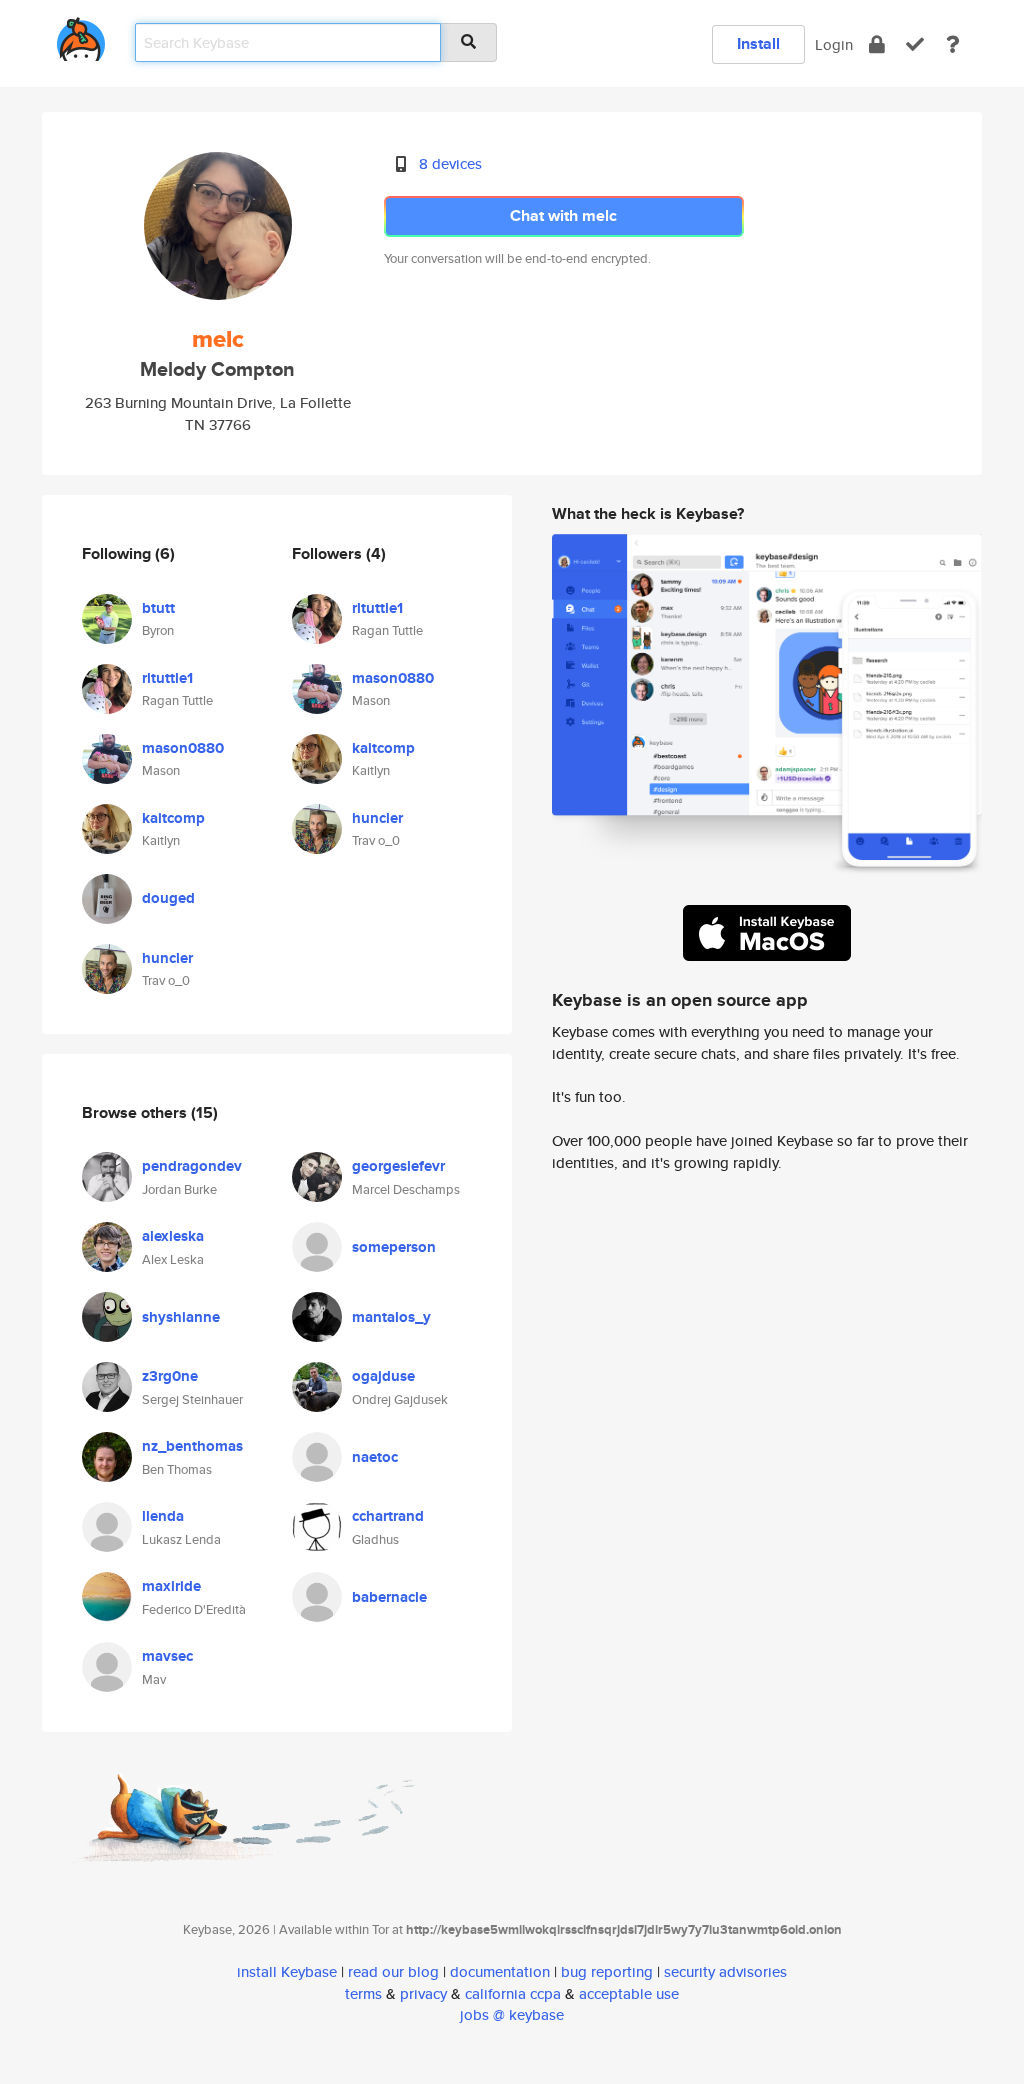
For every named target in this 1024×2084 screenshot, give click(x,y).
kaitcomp (173, 818)
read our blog (393, 1971)
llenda (163, 1516)
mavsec (167, 1656)
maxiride (171, 1586)
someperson (394, 1247)
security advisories (725, 1971)
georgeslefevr (398, 1166)
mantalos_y (391, 1317)
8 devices (450, 163)
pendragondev (192, 1166)
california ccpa (513, 1993)
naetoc (375, 1457)
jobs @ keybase (512, 2014)
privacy (423, 1993)
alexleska (173, 1236)
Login (834, 44)
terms (363, 1993)
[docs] (953, 44)
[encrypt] (877, 44)
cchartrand (388, 1516)
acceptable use (629, 1993)
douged (168, 898)
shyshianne (181, 1317)
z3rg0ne (170, 1376)
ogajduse (383, 1376)
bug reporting (607, 1971)
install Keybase (287, 1971)
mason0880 (183, 748)
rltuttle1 (167, 678)
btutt (158, 608)
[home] (81, 35)
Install (758, 43)
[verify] (915, 44)
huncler (167, 958)
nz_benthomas (192, 1446)
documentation (500, 1971)
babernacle (389, 1597)
